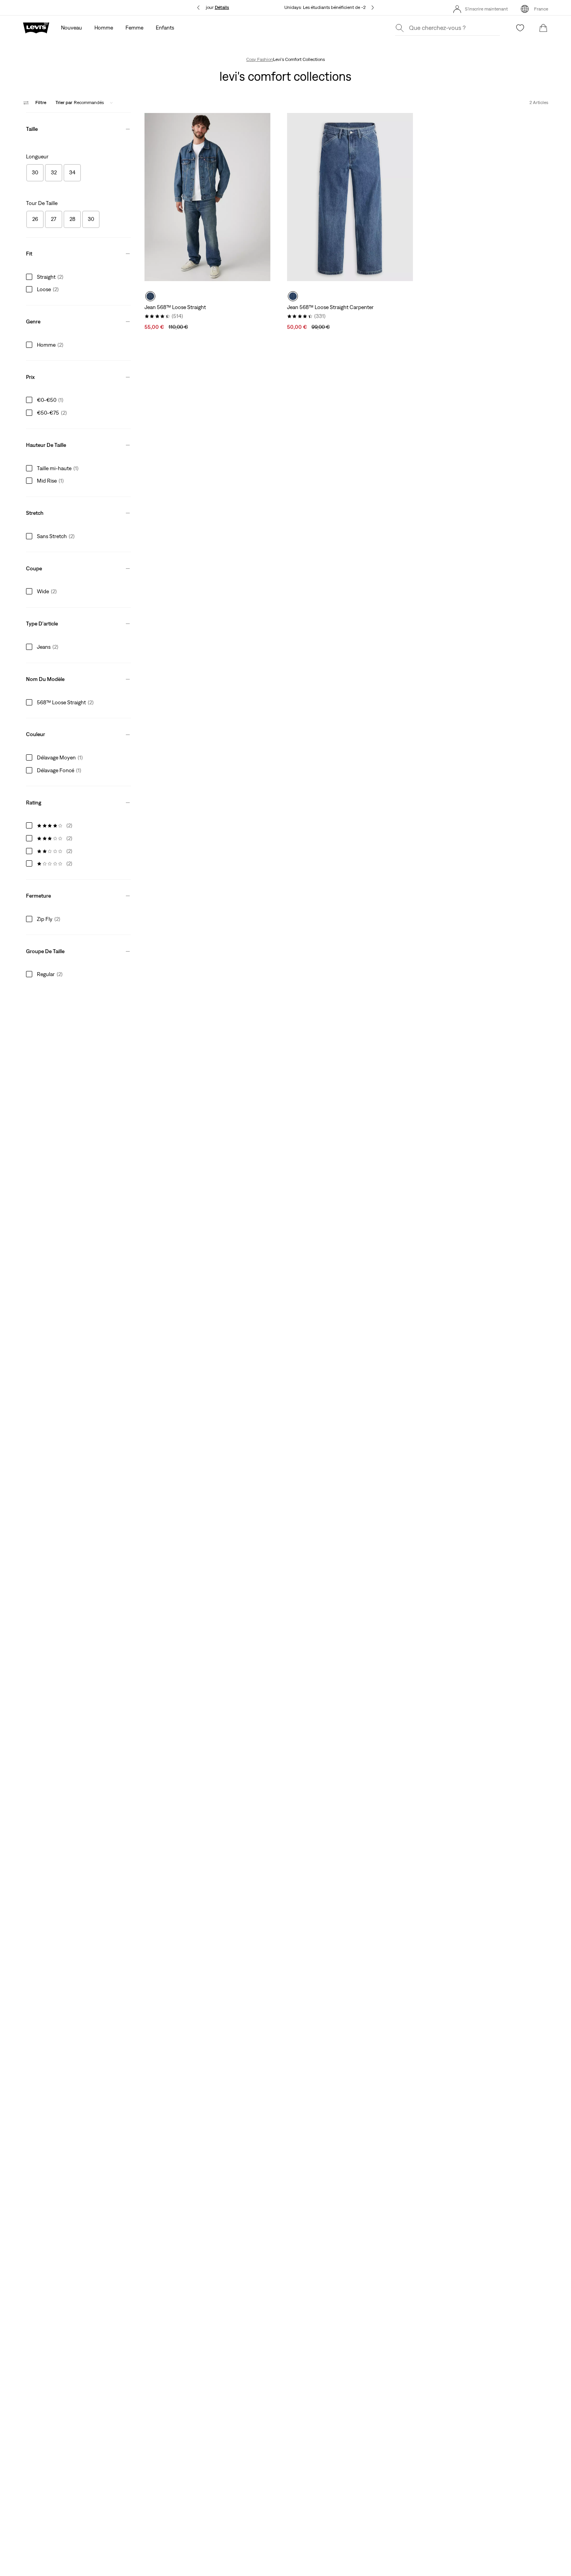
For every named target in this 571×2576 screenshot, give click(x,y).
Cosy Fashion (260, 59)
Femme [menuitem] (134, 28)
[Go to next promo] (373, 8)
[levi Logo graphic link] (36, 27)
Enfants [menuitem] (165, 28)
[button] (78, 127)
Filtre (41, 102)
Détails (222, 7)
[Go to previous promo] (198, 8)
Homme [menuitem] (104, 28)
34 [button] (72, 172)
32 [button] (54, 172)
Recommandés (80, 102)
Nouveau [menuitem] (71, 28)
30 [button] (35, 172)
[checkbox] (35, 173)
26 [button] (35, 219)
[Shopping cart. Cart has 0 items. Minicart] (543, 28)
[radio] (150, 296)
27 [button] (54, 219)
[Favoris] (520, 28)
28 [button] (72, 219)
